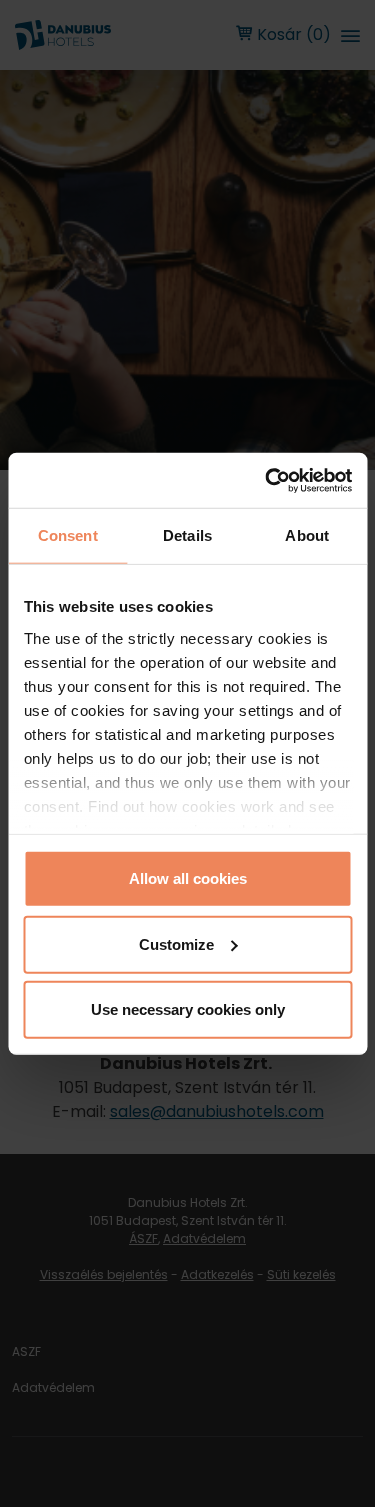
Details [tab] (187, 535)
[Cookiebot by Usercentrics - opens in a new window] (267, 480)
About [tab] (307, 535)
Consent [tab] (68, 535)
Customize (176, 943)
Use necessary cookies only (188, 1009)
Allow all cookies (188, 878)
